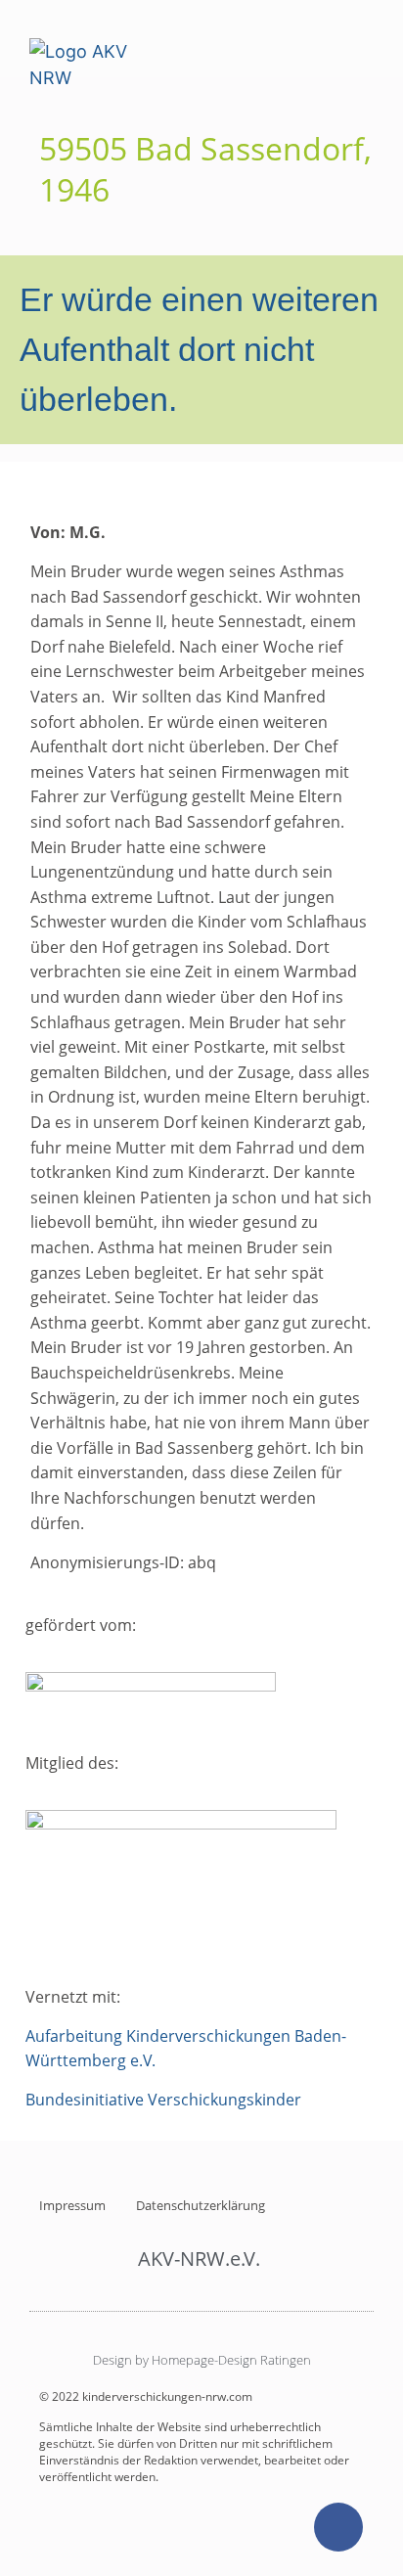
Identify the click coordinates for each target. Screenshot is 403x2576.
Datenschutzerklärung (201, 2205)
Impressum (72, 2205)
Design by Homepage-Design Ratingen (202, 2360)
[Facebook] (338, 2527)
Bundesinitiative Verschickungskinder (163, 2100)
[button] (360, 46)
